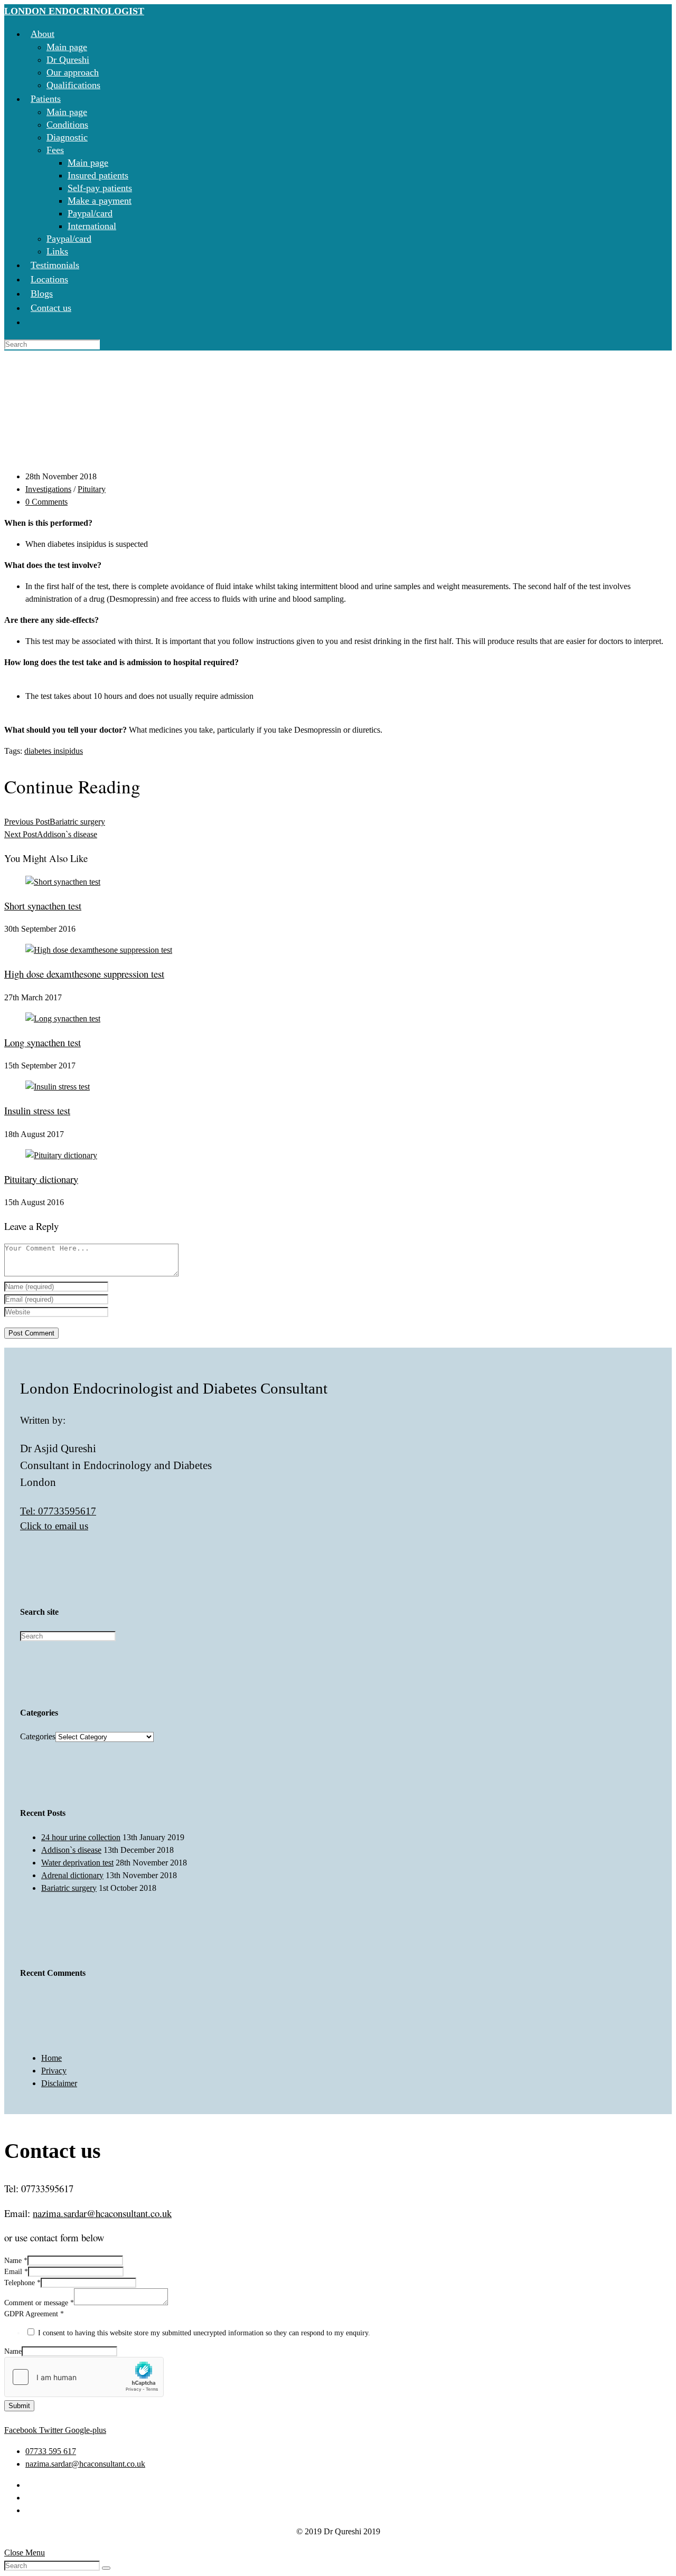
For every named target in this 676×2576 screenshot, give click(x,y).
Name (16, 2261)
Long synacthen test (43, 1042)
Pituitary (92, 489)
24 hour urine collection (81, 1837)
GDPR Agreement (34, 2314)
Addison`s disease (71, 1850)
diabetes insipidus (54, 751)
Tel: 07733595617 (58, 1511)
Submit (19, 2406)
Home (51, 2058)
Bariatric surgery (69, 1888)
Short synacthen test (43, 906)
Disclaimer (59, 2083)
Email (16, 2272)
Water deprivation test (77, 1863)
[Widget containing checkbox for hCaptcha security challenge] (84, 2377)
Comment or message (39, 2303)
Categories (38, 1736)
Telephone (22, 2283)
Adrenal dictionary (72, 1875)
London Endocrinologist (74, 11)
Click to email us (54, 1526)
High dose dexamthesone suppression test (84, 974)
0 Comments (46, 502)
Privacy (54, 2071)
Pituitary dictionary (41, 1179)
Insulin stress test (37, 1110)
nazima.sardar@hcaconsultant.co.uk (102, 2213)
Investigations (48, 489)
